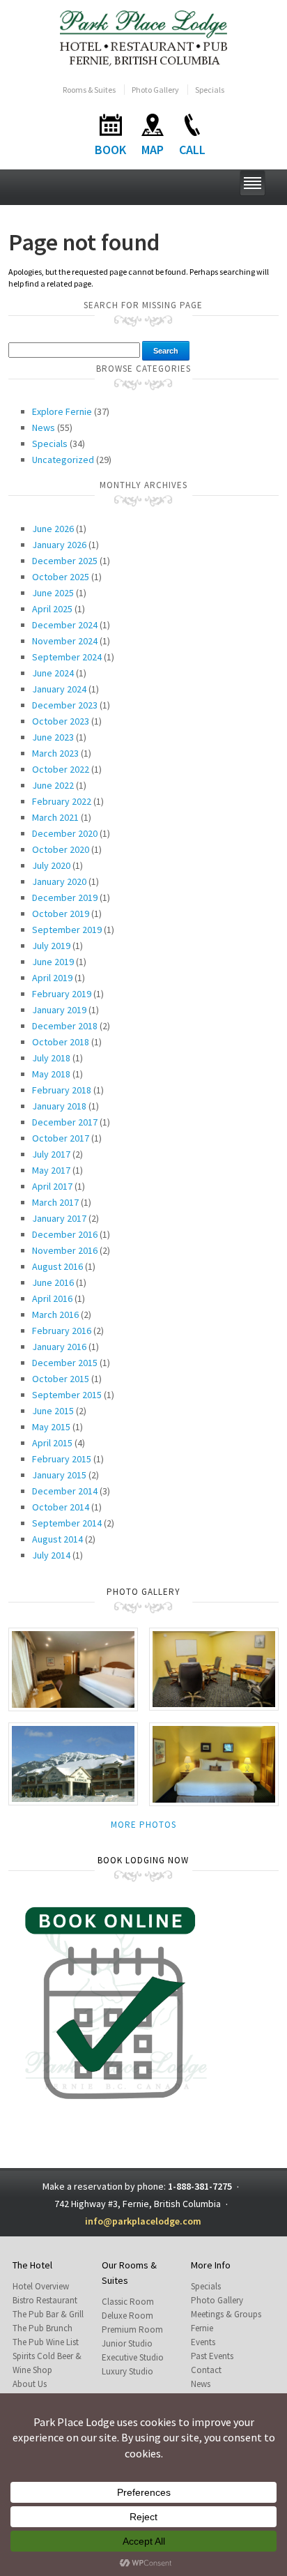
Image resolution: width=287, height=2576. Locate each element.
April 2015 (52, 1443)
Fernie (202, 2328)
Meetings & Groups (226, 2314)
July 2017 (51, 1154)
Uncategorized (63, 460)
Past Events (212, 2356)
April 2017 (52, 1186)
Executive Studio (133, 2357)
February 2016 (62, 1331)
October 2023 (61, 721)
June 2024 (53, 673)
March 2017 (55, 1202)
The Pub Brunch (42, 2328)
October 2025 (61, 577)
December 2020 (65, 833)
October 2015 (61, 1379)
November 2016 (65, 1250)
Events (203, 2342)
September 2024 (67, 657)
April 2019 (52, 978)
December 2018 (65, 1026)
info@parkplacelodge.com (143, 2221)
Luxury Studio (127, 2371)
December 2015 (65, 1363)
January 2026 (59, 545)
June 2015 (53, 1411)
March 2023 (55, 753)
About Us (30, 2384)
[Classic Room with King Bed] (73, 1668)
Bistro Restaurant (45, 2300)
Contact (206, 2370)
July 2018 (51, 1058)
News (44, 427)
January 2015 (59, 1475)
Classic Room (128, 2302)
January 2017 (59, 1218)
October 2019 (61, 914)
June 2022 (53, 785)
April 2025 (52, 609)
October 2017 (61, 1138)
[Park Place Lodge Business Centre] (214, 1668)
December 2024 (65, 625)
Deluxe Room (127, 2316)
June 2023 (53, 737)
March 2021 (55, 817)
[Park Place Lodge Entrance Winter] (73, 1763)
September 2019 (67, 930)
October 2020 (61, 849)
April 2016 (52, 1298)
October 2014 (61, 1507)
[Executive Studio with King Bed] (214, 1763)
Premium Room (132, 2329)
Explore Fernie (62, 411)
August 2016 (57, 1266)
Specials (210, 90)
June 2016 (53, 1282)
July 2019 (51, 946)
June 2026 (53, 529)
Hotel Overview (41, 2286)
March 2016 (55, 1314)
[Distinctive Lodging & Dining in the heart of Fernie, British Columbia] (144, 37)
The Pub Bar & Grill (48, 2314)
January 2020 (59, 881)
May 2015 (51, 1427)
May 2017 (51, 1170)
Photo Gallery (155, 90)
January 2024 (59, 689)
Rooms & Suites (89, 90)
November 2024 (65, 641)
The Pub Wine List (46, 2342)
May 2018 (51, 1074)
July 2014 (51, 1555)
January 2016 (59, 1347)
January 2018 (59, 1106)
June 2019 (53, 962)
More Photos (143, 1825)
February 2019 (62, 994)
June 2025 (53, 593)
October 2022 (61, 769)
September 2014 (67, 1523)
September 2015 (67, 1395)
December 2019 (65, 897)
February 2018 (62, 1090)
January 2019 (59, 1010)
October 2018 (61, 1042)
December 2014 (65, 1491)
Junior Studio (127, 2343)
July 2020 (51, 865)
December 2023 (65, 705)
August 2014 (57, 1539)
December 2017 (65, 1122)
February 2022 (62, 801)
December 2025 (65, 561)
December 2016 (65, 1234)
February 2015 (62, 1459)
